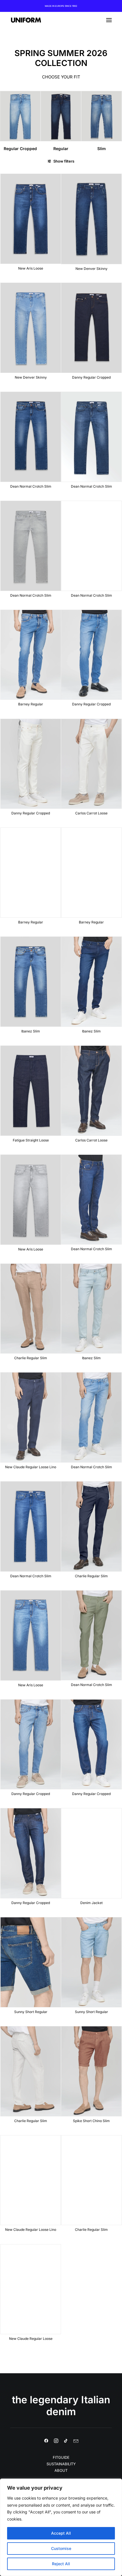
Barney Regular (31, 704)
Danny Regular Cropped (91, 377)
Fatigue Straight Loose (31, 1140)
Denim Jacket (91, 1903)
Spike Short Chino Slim (91, 2121)
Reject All (61, 2564)
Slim (61, 149)
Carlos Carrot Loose (91, 813)
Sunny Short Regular (31, 2012)
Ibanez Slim (31, 1031)
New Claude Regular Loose (31, 2339)
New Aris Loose (31, 268)
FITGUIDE (61, 2457)
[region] (61, 2527)
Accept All (61, 2533)
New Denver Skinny (91, 269)
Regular (20, 149)
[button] (109, 20)
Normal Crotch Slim (102, 149)
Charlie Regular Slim (31, 1358)
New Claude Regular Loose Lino (31, 1467)
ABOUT (61, 2470)
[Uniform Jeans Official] (26, 20)
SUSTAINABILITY (61, 2464)
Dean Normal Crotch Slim (31, 486)
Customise (61, 2548)
